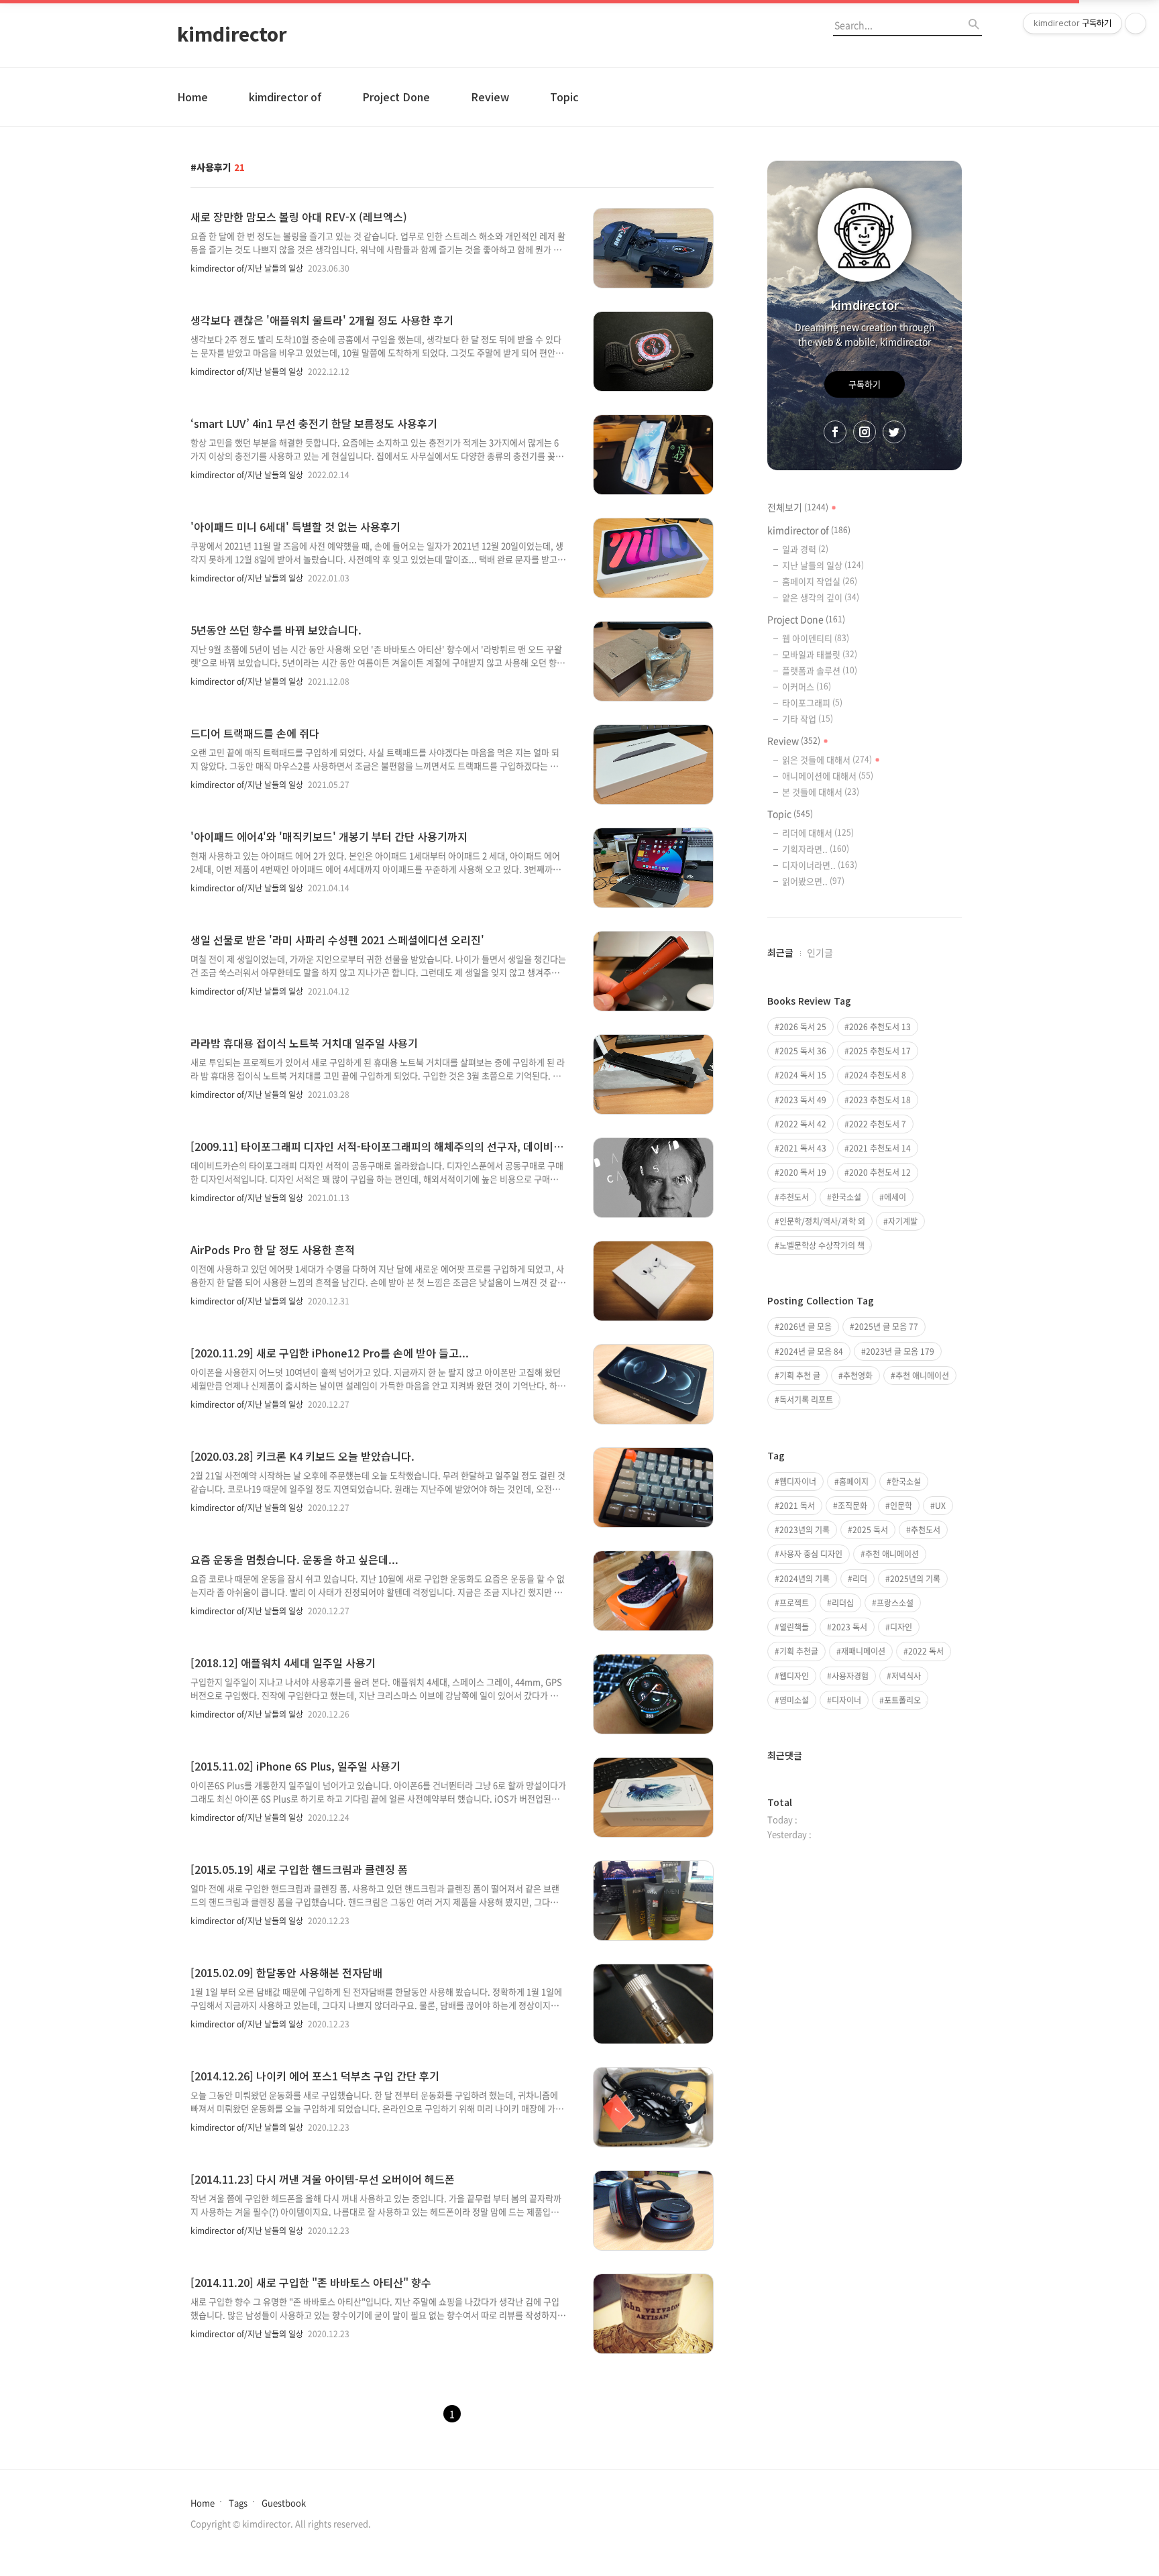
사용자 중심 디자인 (811, 1554)
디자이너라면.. (820, 865)
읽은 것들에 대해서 (827, 760)
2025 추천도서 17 (880, 1051)
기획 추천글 (799, 1651)
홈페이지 (854, 1481)
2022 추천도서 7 (878, 1124)
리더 (860, 1579)
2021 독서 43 (803, 1148)
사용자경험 (850, 1676)
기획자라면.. (816, 849)
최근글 (780, 952)
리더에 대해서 (818, 833)
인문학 (901, 1506)
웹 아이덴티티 (816, 638)
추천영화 (858, 1376)
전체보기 (798, 507)
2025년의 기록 (915, 1579)
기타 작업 (808, 719)
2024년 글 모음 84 (811, 1351)
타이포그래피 (812, 703)
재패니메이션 (863, 1651)
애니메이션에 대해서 (828, 776)
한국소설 (846, 1197)
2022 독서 (926, 1651)
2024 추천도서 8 (878, 1075)
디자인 (901, 1627)
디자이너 (846, 1700)
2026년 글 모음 (806, 1327)
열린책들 (794, 1627)
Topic (564, 97)
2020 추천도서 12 (880, 1172)
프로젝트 (794, 1603)
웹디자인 (794, 1676)
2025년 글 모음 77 (886, 1327)
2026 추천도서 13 (880, 1027)
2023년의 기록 (805, 1530)
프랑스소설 (895, 1603)
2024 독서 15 (803, 1075)
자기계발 (903, 1221)
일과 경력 (805, 549)
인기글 (820, 952)
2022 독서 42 (803, 1124)
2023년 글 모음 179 (900, 1351)
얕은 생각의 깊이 (821, 597)
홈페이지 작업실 (820, 581)
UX (940, 1506)
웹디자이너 (798, 1481)
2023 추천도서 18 (880, 1100)
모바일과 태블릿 (820, 654)
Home (192, 97)
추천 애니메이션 (922, 1376)
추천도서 (794, 1197)
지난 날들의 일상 (823, 565)
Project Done (396, 97)
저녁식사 (906, 1676)
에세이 (895, 1197)
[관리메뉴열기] (1136, 23)
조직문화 (852, 1506)
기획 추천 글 (800, 1376)
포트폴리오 (902, 1700)
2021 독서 (797, 1506)
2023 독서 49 (803, 1100)
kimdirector (232, 34)
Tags (238, 2503)
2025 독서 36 (803, 1051)
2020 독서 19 (803, 1172)
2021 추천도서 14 (880, 1148)
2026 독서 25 (803, 1027)
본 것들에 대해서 (821, 792)
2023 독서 (849, 1627)
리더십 (843, 1603)
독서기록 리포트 (806, 1400)
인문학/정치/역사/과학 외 (822, 1221)
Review (490, 97)
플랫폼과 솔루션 (820, 670)
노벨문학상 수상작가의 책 (822, 1245)
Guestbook (284, 2503)
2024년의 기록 (805, 1579)
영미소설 (794, 1700)
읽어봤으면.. (813, 881)
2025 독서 (870, 1530)
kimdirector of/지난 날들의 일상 (247, 268)
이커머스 (807, 686)
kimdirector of (285, 97)
